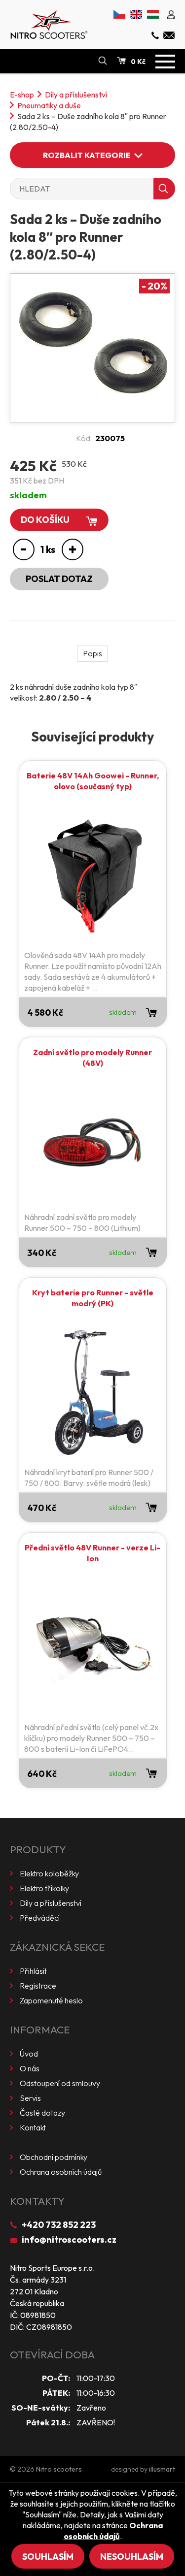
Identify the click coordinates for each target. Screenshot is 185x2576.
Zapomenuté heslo (51, 2000)
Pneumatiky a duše (49, 105)
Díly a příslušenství (76, 95)
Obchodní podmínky (54, 2157)
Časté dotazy (42, 2113)
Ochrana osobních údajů (61, 2172)
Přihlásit (33, 1971)
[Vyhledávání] (103, 61)
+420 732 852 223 (59, 2225)
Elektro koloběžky (49, 1873)
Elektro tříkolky (44, 1888)
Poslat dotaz (59, 579)
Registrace (38, 1986)
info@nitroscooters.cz (69, 2239)
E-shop (22, 95)
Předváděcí (40, 1918)
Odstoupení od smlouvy (60, 2083)
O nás (30, 2068)
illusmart (162, 2469)
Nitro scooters (59, 2469)
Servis (30, 2098)
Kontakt (33, 2127)
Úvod (29, 2054)
